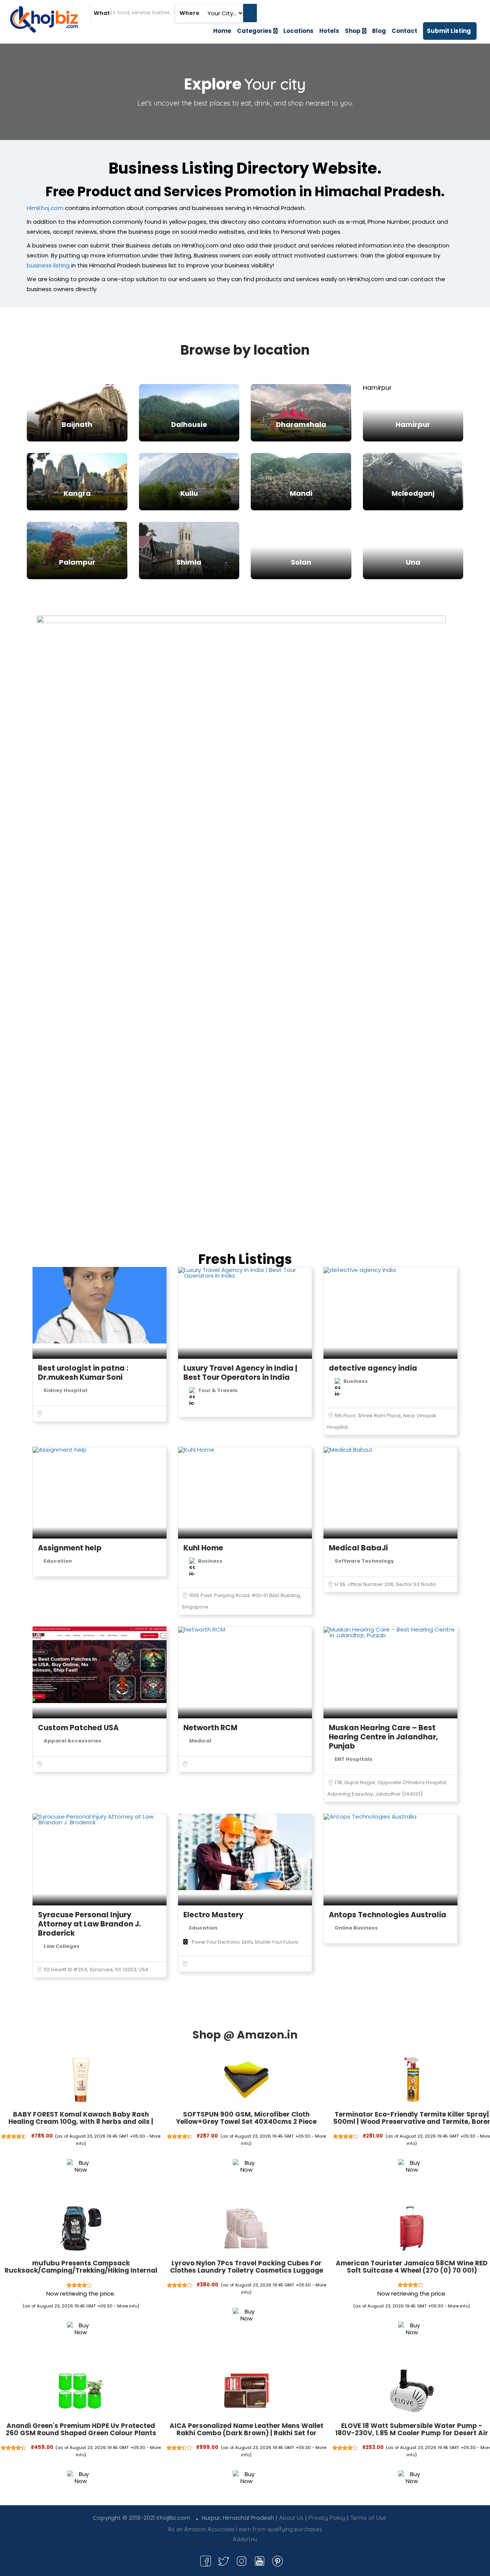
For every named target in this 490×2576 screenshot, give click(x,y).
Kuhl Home (203, 1548)
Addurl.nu (245, 2539)
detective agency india (373, 1368)
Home (222, 31)
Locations (298, 31)
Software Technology (364, 1561)
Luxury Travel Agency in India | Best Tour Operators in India (240, 1373)
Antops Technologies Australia (388, 1915)
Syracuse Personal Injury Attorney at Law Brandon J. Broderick (89, 1924)
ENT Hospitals (354, 1759)
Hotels (329, 31)
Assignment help (70, 1548)
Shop (353, 31)
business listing (48, 265)
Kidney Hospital (65, 1390)
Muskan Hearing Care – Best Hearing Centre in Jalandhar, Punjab (383, 1737)
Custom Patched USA (78, 1728)
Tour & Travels (218, 1390)
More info (127, 2306)
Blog (379, 31)
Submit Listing (449, 31)
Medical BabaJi (358, 1548)
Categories (254, 31)
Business (356, 1381)
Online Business (356, 1928)
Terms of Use (368, 2518)
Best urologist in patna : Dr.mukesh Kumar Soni (83, 1373)
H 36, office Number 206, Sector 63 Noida (385, 1584)
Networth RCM (210, 1728)
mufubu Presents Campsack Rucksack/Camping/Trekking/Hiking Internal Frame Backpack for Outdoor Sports (81, 2270)
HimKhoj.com (45, 208)
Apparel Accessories (73, 1741)
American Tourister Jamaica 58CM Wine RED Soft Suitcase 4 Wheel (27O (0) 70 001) (412, 2267)
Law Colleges (62, 1946)
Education (58, 1561)
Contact (404, 31)
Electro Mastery (213, 1915)
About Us (291, 2518)
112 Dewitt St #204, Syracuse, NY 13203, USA (96, 1969)
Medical (200, 1741)
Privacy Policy (327, 2518)
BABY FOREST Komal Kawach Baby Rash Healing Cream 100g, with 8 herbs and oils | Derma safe (81, 2121)
